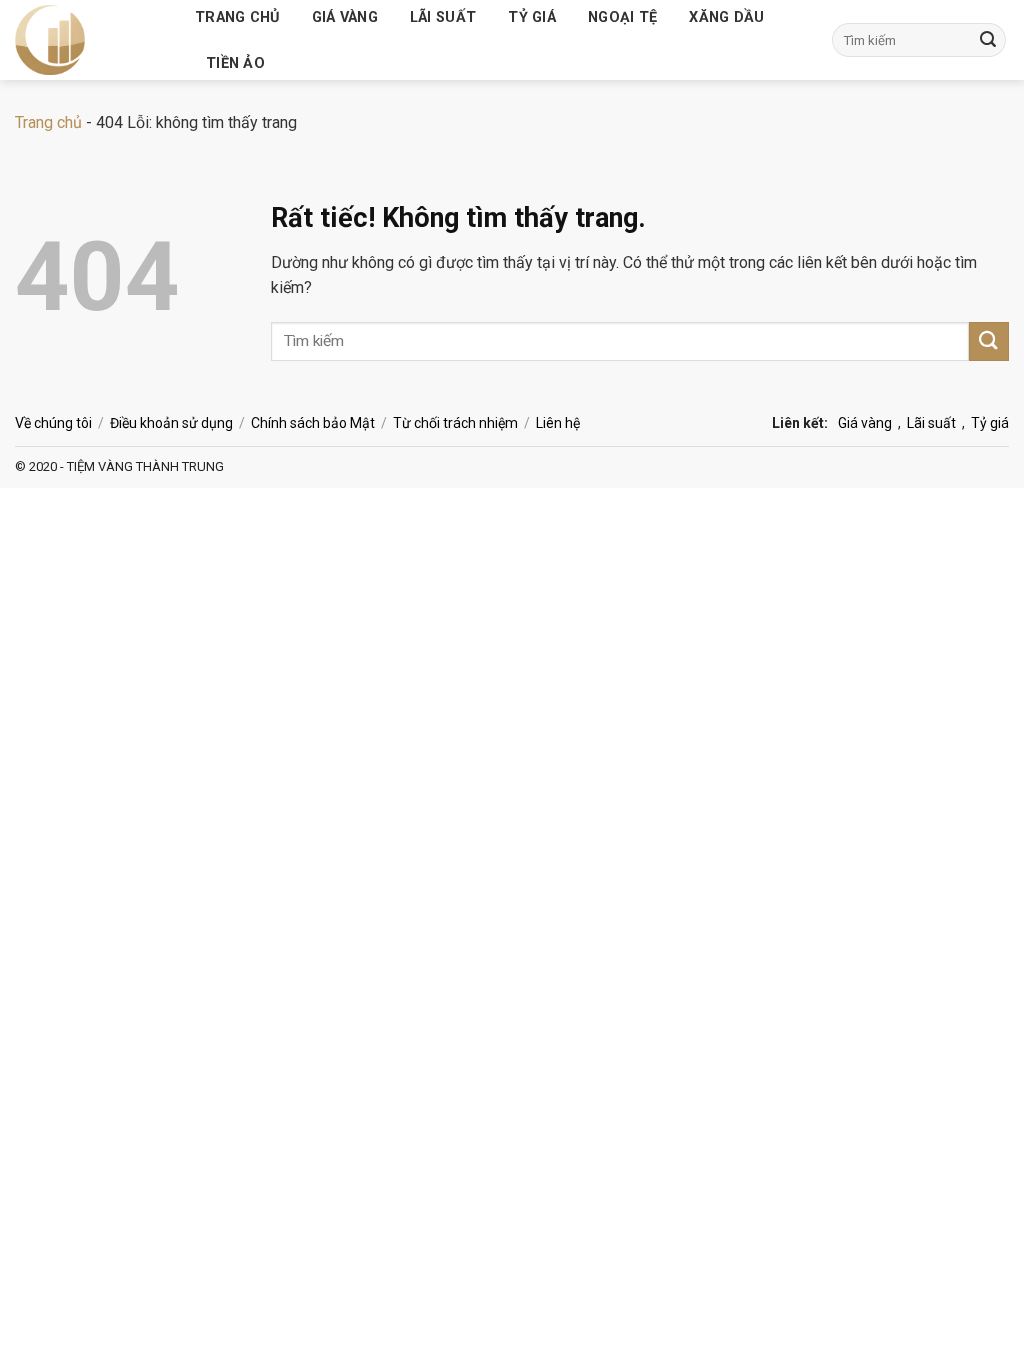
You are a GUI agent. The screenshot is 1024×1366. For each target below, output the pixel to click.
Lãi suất (443, 17)
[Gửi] (988, 40)
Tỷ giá (532, 17)
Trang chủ (237, 17)
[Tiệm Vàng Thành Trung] (90, 40)
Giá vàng (345, 17)
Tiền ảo (235, 63)
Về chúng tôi (53, 423)
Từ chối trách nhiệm (455, 423)
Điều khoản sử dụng (171, 423)
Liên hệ (558, 423)
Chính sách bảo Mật (313, 423)
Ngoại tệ (622, 17)
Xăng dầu (726, 17)
